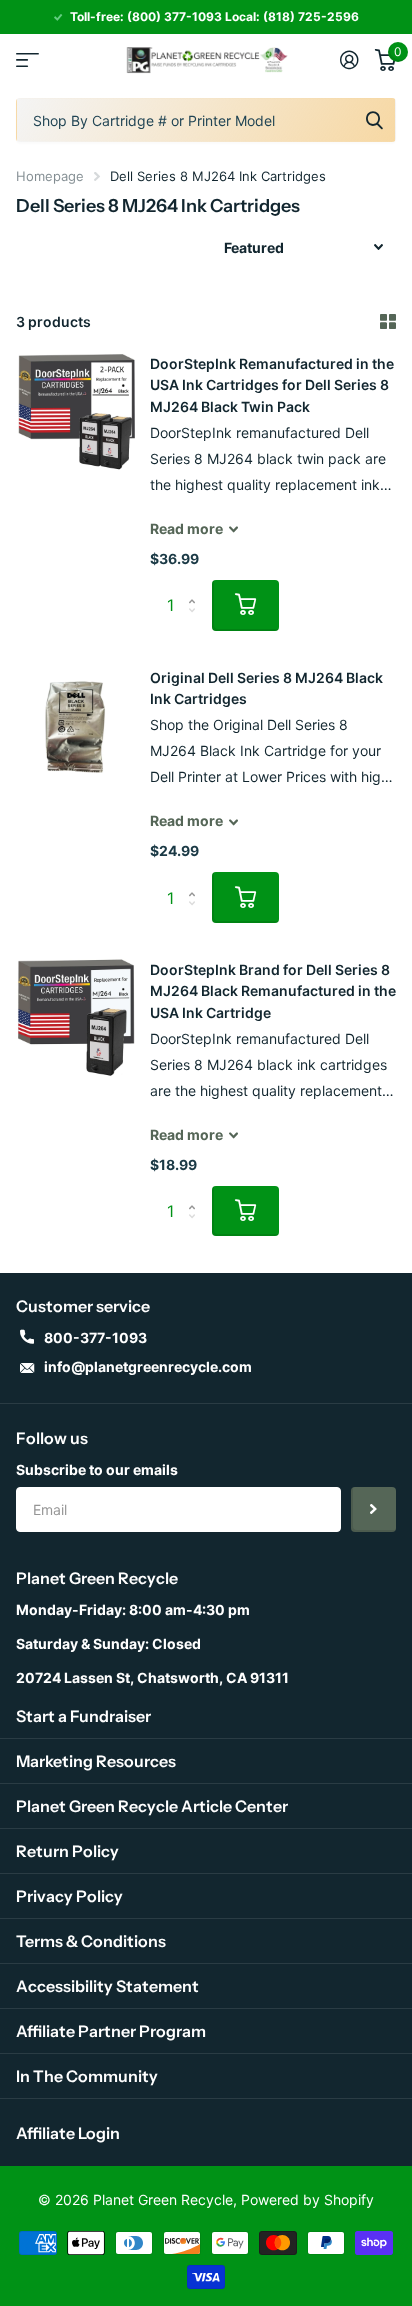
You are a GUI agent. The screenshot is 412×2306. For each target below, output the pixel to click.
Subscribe (373, 1509)
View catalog (27, 59)
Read (186, 528)
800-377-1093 (95, 1337)
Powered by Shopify (307, 2199)
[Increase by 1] (196, 587)
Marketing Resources (96, 1761)
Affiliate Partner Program (111, 2031)
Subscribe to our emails (97, 1469)
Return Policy (67, 1851)
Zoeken (374, 120)
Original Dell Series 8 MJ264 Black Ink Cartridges (266, 688)
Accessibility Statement (107, 1986)
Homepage (50, 176)
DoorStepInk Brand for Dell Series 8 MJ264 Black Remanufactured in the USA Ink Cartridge (273, 991)
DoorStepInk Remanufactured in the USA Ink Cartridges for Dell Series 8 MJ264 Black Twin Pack (272, 385)
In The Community (87, 2076)
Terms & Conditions (91, 1941)
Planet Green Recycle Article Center (152, 1806)
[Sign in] (349, 60)
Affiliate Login (68, 2133)
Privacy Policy (69, 1896)
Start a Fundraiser (83, 1716)
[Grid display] (388, 322)
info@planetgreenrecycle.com (148, 1366)
